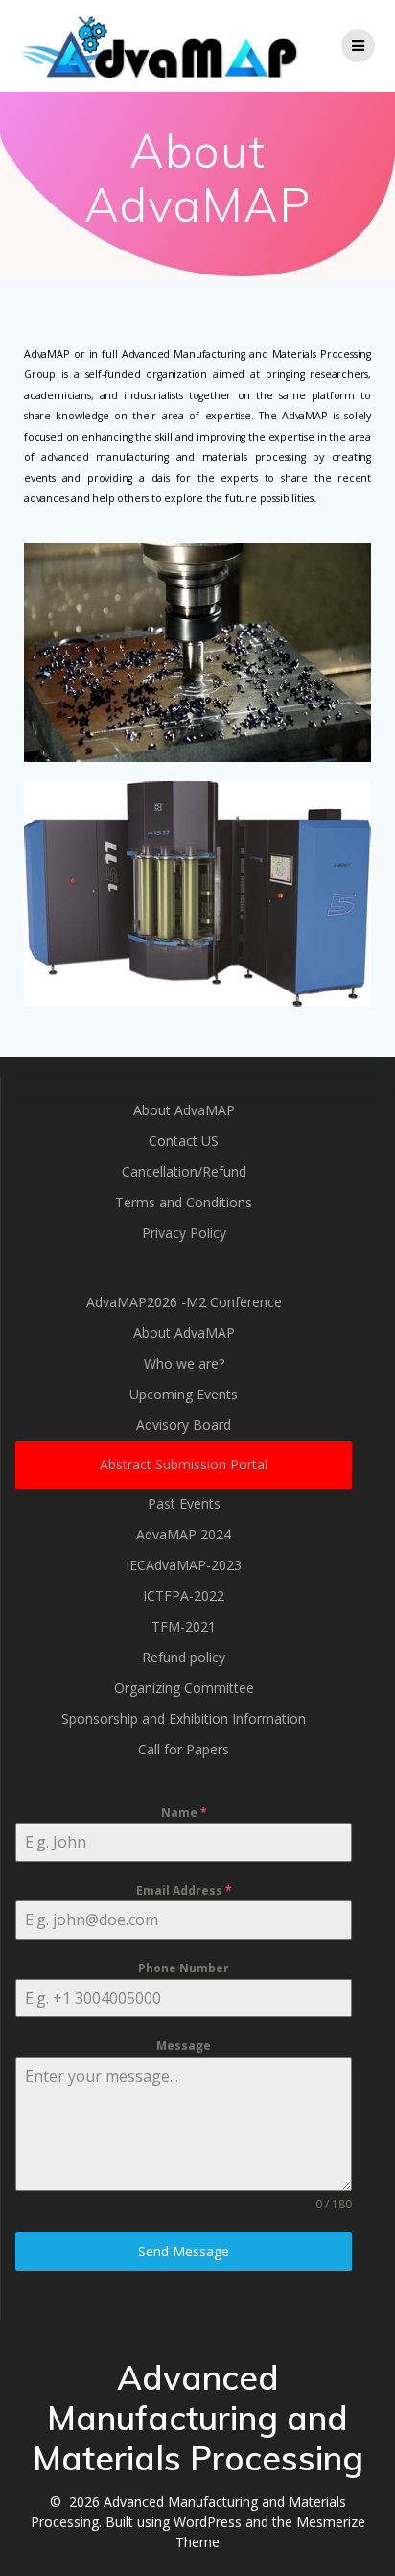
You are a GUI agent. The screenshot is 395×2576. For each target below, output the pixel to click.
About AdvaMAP (184, 1110)
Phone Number (184, 1968)
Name (184, 1813)
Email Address (184, 1890)
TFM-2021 (184, 1626)
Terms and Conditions (184, 1202)
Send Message (184, 2251)
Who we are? (184, 1363)
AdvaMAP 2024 (184, 1534)
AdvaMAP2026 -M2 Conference (184, 1302)
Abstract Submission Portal (184, 1464)
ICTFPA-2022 (184, 1596)
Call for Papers (184, 1749)
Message (184, 2046)
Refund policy (184, 1657)
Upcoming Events (184, 1394)
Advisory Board (184, 1425)
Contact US (184, 1141)
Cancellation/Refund (184, 1171)
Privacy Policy (184, 1233)
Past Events (184, 1503)
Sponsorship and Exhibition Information (184, 1718)
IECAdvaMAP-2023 (184, 1565)
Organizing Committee (184, 1688)
